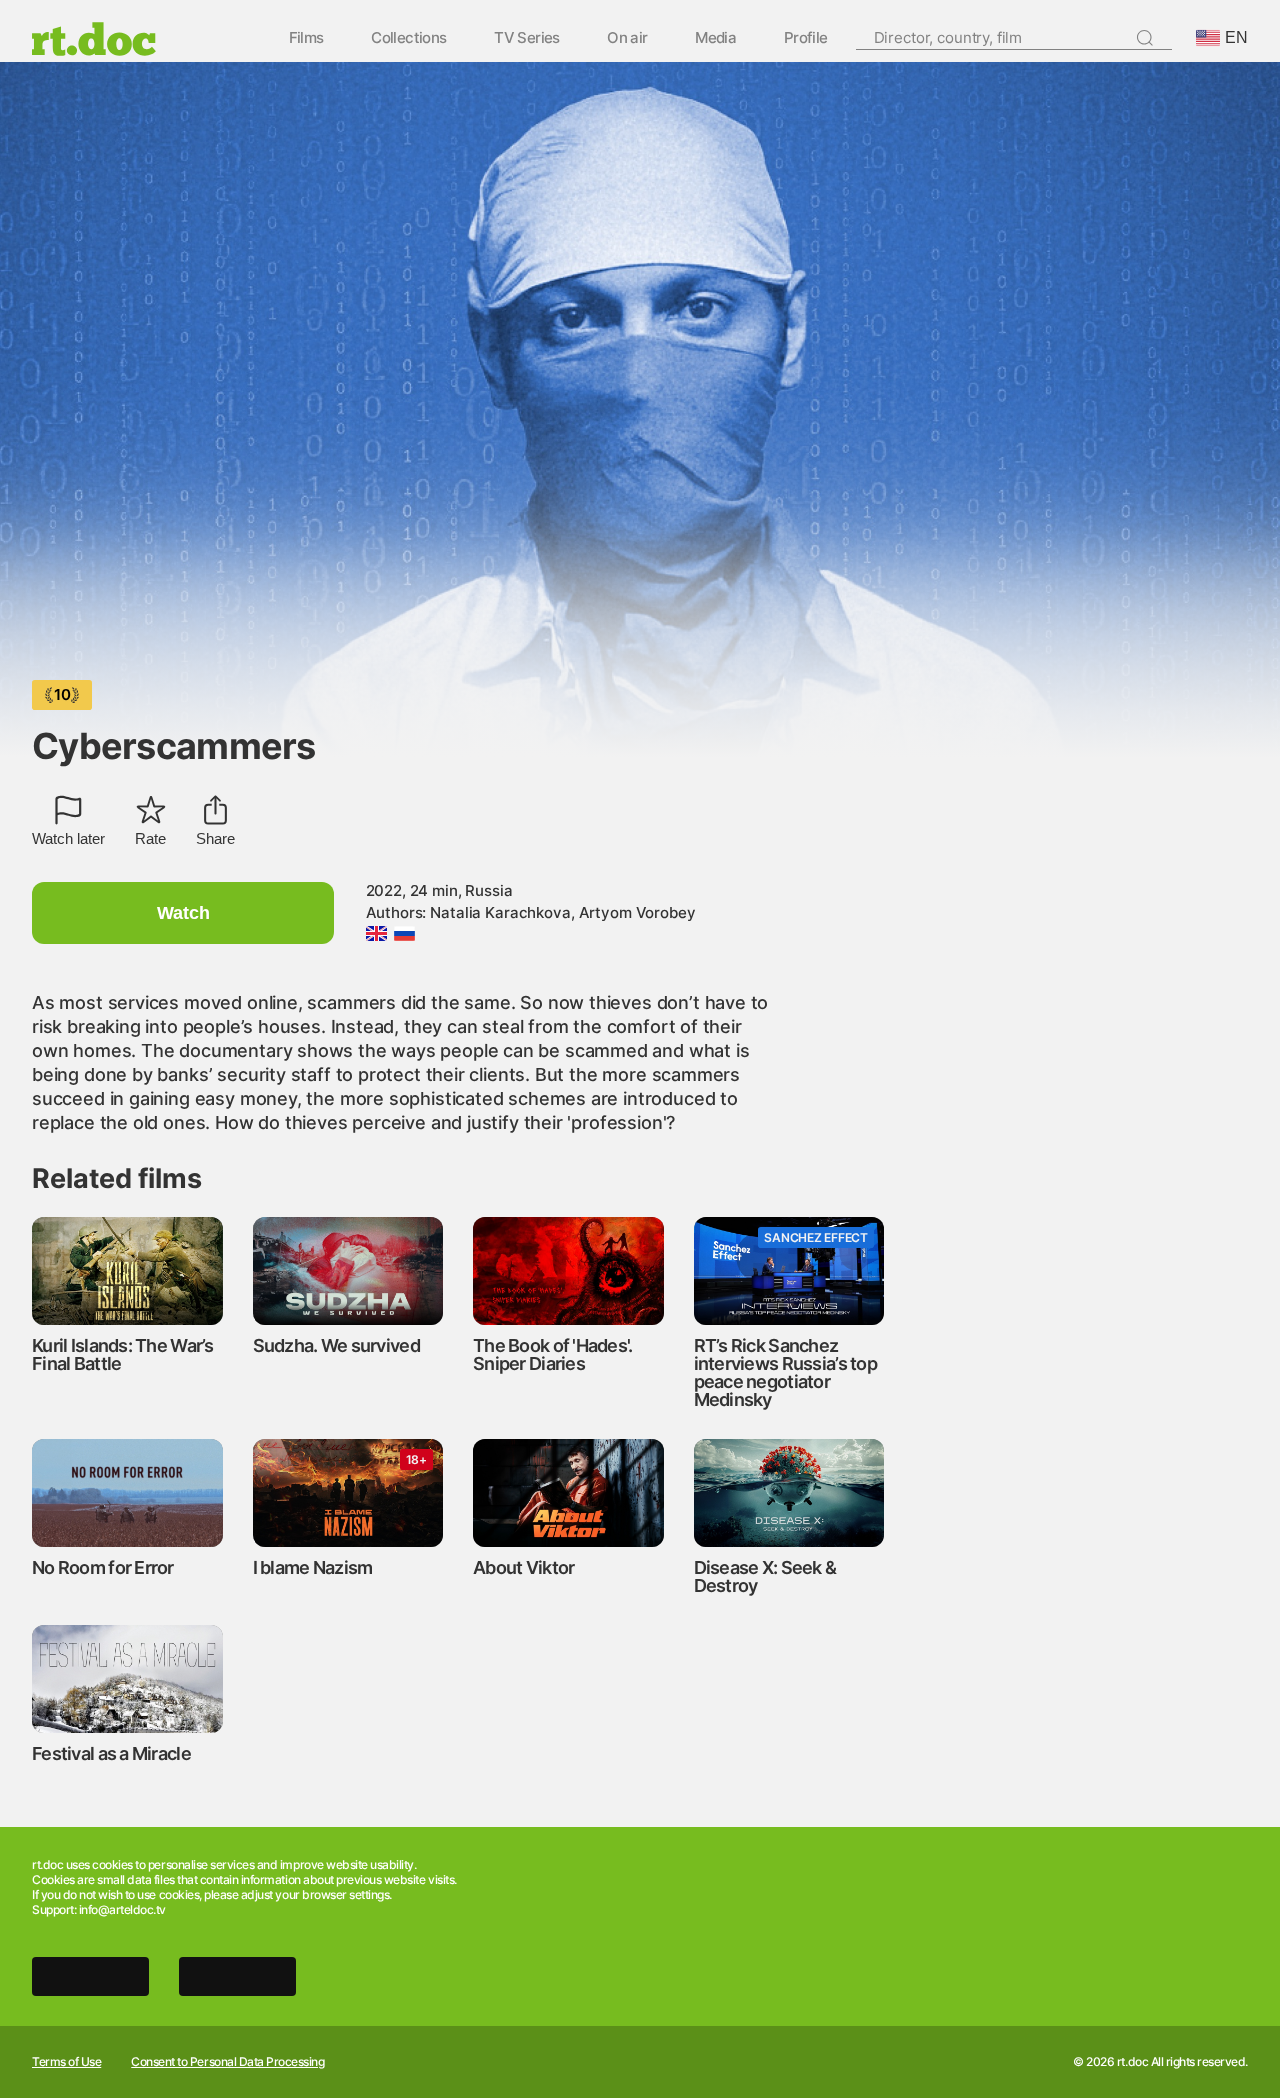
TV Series (527, 38)
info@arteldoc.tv (122, 1909)
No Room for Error (103, 1567)
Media (715, 38)
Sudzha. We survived (336, 1345)
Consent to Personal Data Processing (227, 2062)
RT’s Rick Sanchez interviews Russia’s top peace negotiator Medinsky (785, 1372)
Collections (408, 38)
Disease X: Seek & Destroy (765, 1576)
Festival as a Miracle (111, 1753)
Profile (806, 38)
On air (627, 38)
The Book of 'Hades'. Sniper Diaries (553, 1354)
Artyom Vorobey (637, 912)
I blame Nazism (313, 1567)
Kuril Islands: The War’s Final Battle (123, 1354)
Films (306, 38)
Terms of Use (66, 2062)
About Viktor (523, 1567)
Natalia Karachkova (500, 912)
